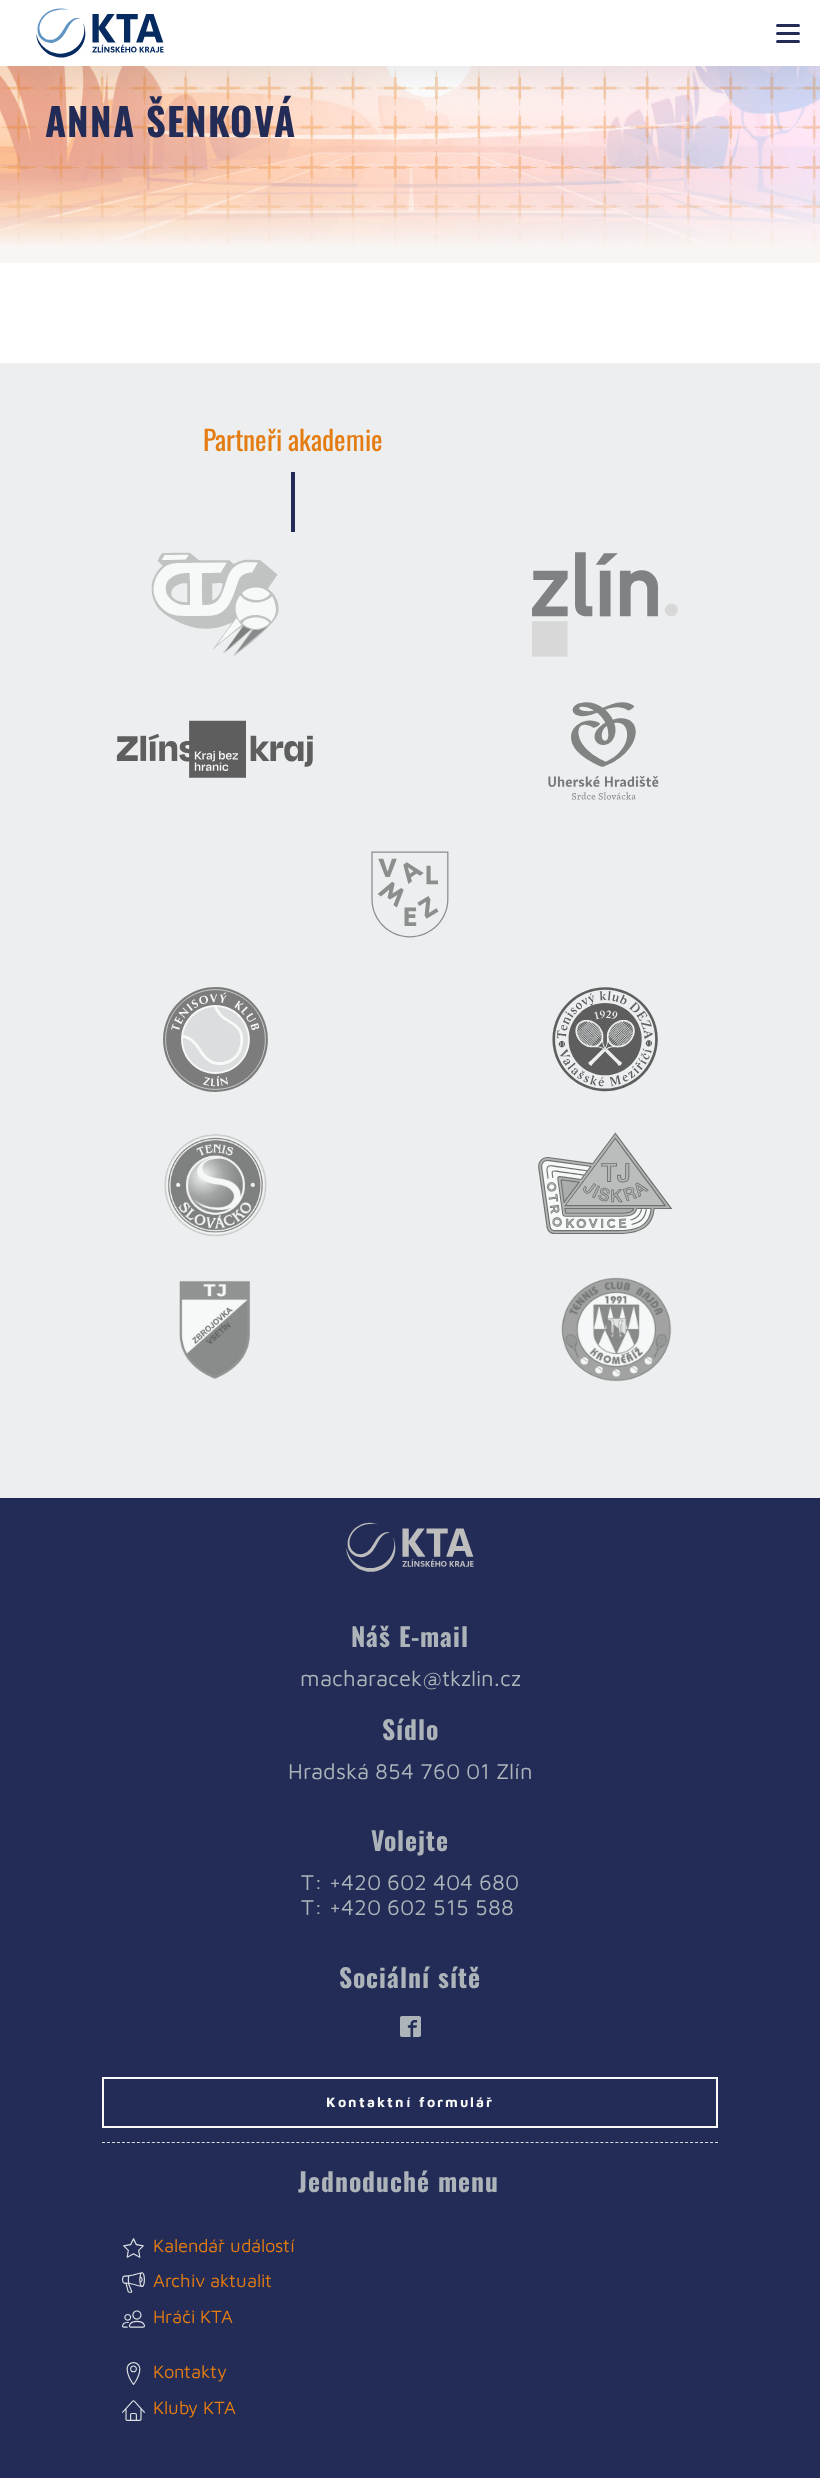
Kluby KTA (194, 2407)
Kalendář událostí (224, 2245)
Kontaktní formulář (410, 2101)
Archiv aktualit (212, 2280)
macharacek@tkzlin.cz (410, 1678)
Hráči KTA (193, 2316)
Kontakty (190, 2371)
